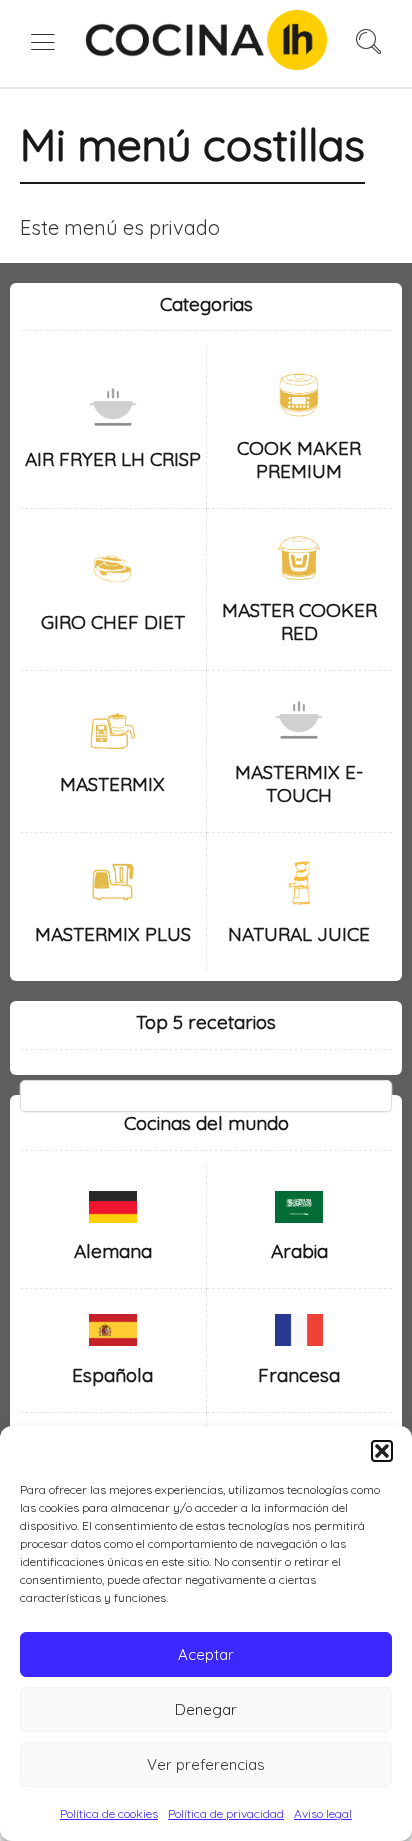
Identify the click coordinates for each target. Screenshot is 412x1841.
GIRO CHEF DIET (113, 622)
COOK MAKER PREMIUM (299, 459)
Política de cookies (109, 1813)
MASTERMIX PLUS (113, 934)
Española (112, 1375)
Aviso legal (323, 1813)
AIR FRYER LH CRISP (113, 459)
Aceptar (206, 1654)
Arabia (299, 1251)
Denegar (206, 1709)
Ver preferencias (206, 1764)
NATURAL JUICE (299, 934)
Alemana (113, 1251)
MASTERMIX (112, 784)
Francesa (299, 1375)
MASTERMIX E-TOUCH (299, 783)
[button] (382, 1451)
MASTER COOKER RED (299, 621)
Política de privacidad (226, 1813)
